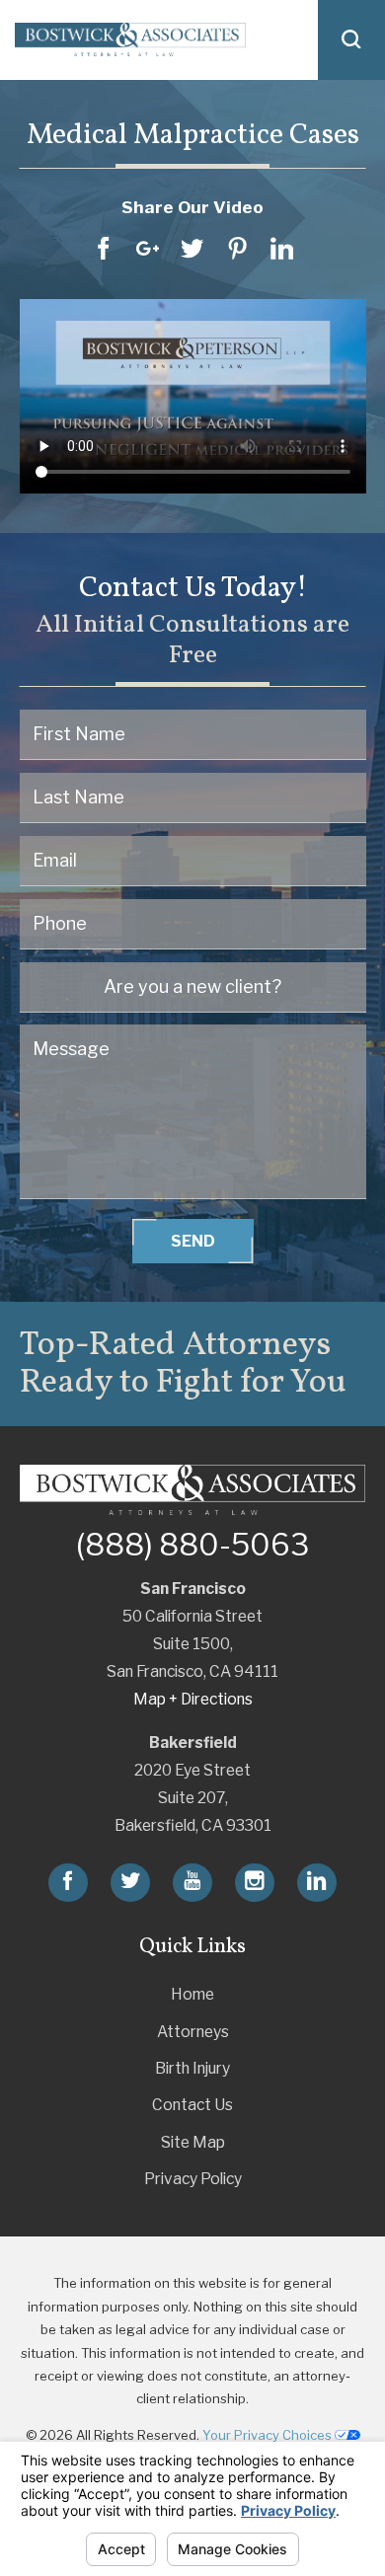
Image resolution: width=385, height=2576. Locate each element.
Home (192, 1994)
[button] (351, 40)
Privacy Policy (193, 2179)
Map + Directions (193, 1699)
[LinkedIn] (317, 1883)
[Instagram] (255, 1883)
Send (193, 1241)
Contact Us (192, 2105)
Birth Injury (192, 2068)
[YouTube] (192, 1883)
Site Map (193, 2142)
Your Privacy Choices (269, 2435)
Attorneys (193, 2032)
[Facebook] (68, 1883)
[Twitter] (130, 1883)
